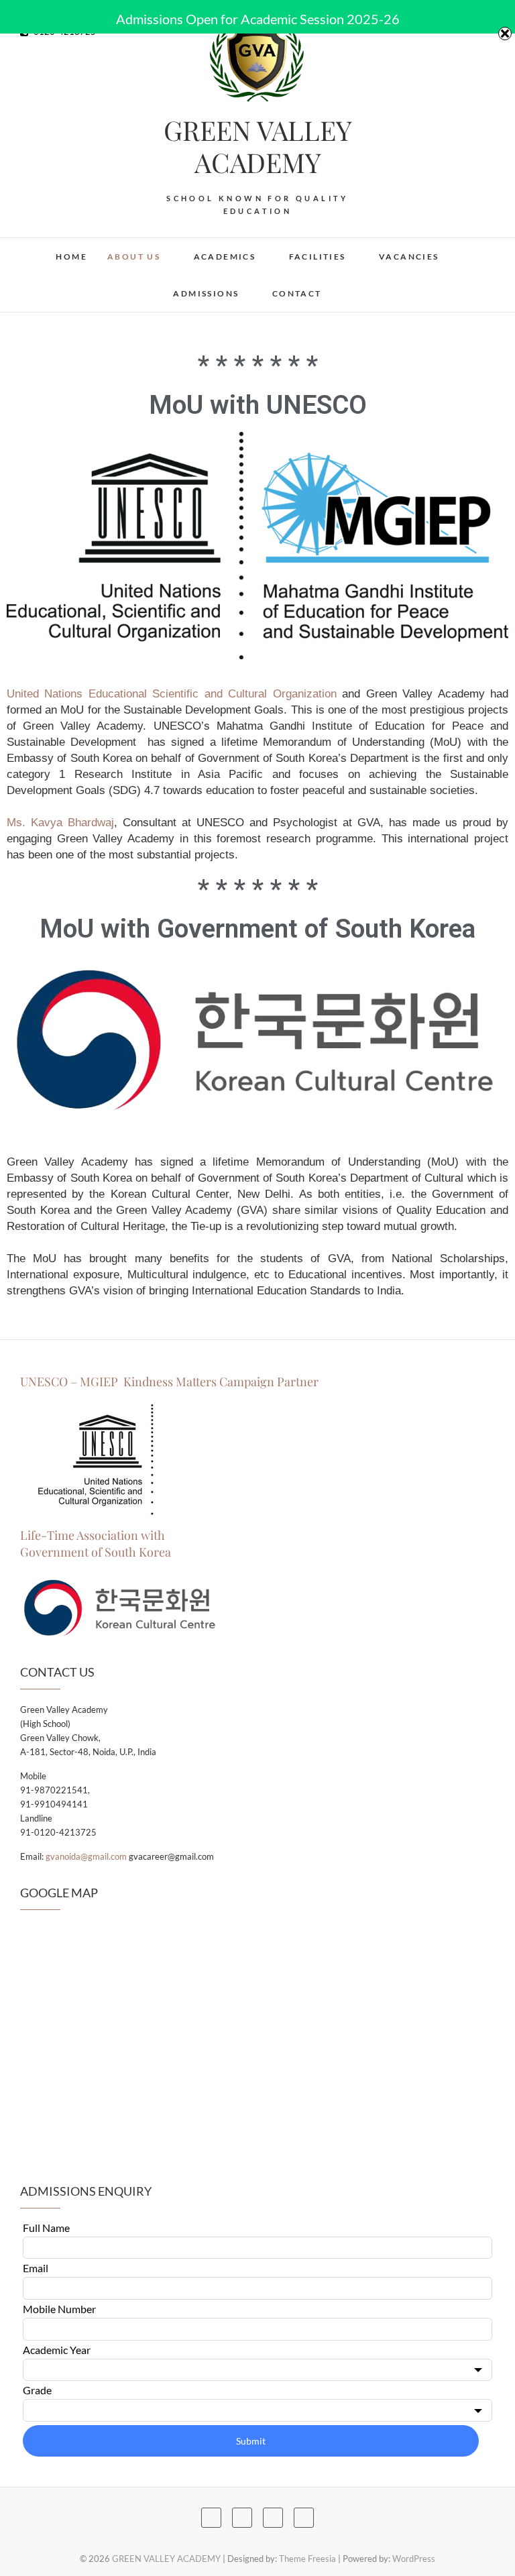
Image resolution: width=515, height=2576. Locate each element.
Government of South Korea (96, 1552)
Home (71, 257)
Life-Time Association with (93, 1535)
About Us (134, 257)
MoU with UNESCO (258, 405)
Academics (225, 257)
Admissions (206, 293)
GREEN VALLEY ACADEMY (258, 146)
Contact (297, 293)
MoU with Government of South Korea (257, 929)
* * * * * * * (258, 366)
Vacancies (409, 257)
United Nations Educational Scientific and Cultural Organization (172, 694)
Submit (251, 2441)
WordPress (414, 2559)
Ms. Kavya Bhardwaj (60, 823)
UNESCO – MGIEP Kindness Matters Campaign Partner (171, 1382)
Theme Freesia (307, 2559)
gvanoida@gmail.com (86, 1856)
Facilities (318, 257)
